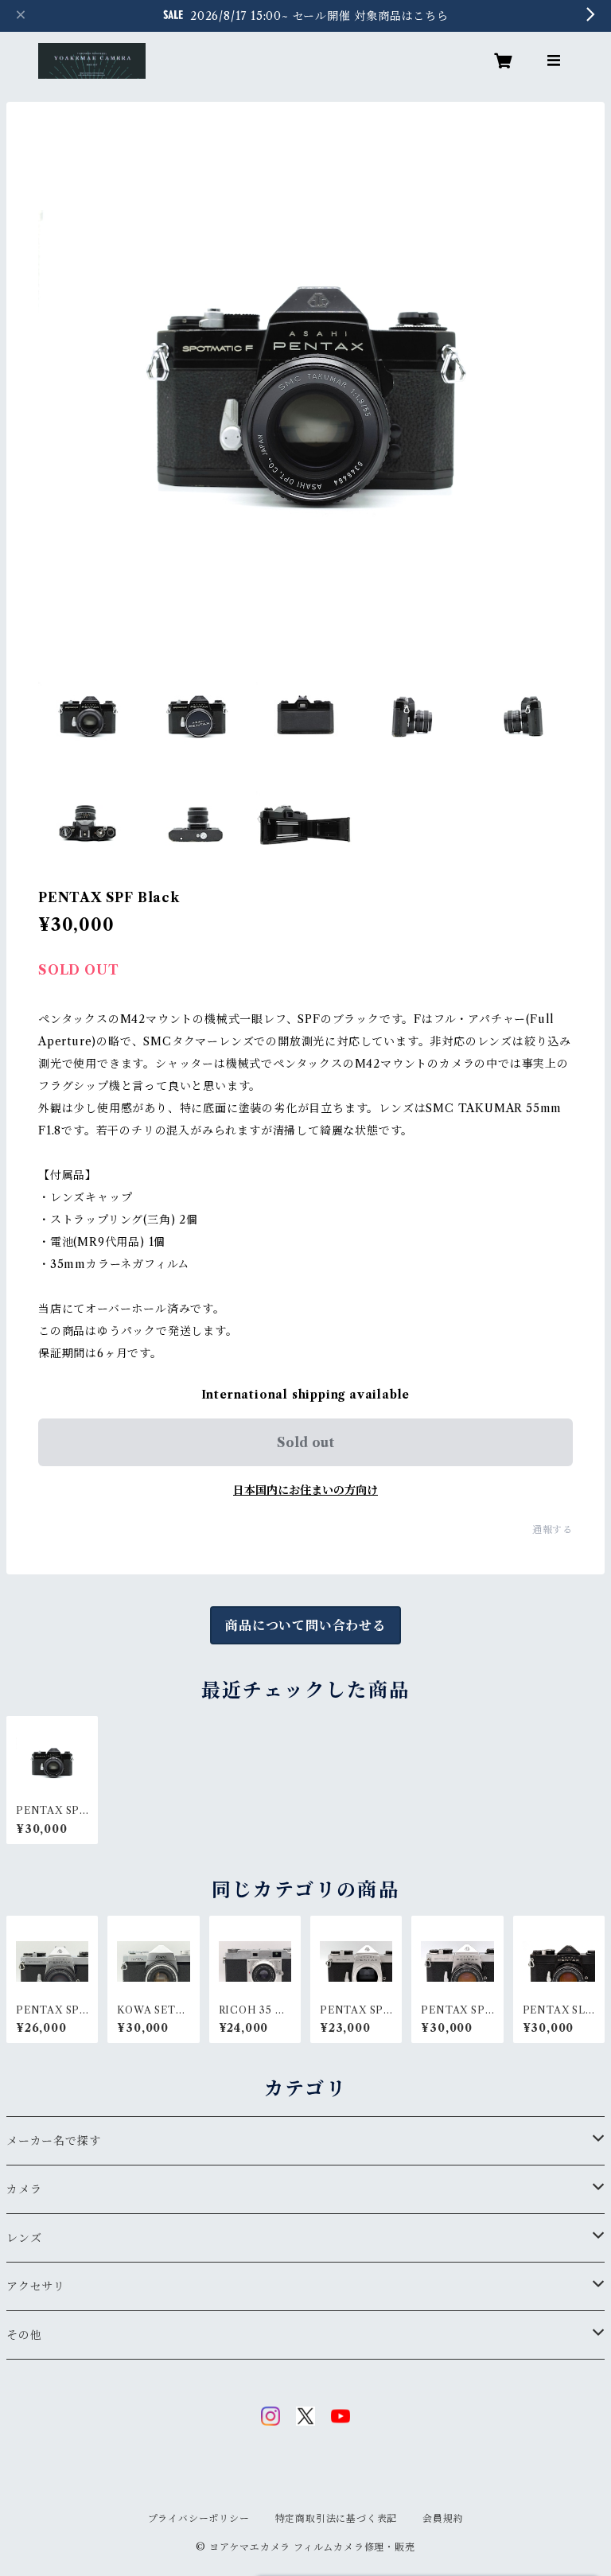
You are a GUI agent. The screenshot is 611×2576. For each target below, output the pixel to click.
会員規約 (443, 2518)
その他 (24, 2335)
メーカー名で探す (53, 2141)
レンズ (24, 2238)
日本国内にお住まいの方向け (305, 1490)
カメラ (24, 2189)
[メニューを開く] (554, 60)
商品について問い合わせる (305, 1625)
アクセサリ (36, 2286)
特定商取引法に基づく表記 (337, 2518)
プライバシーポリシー (199, 2518)
